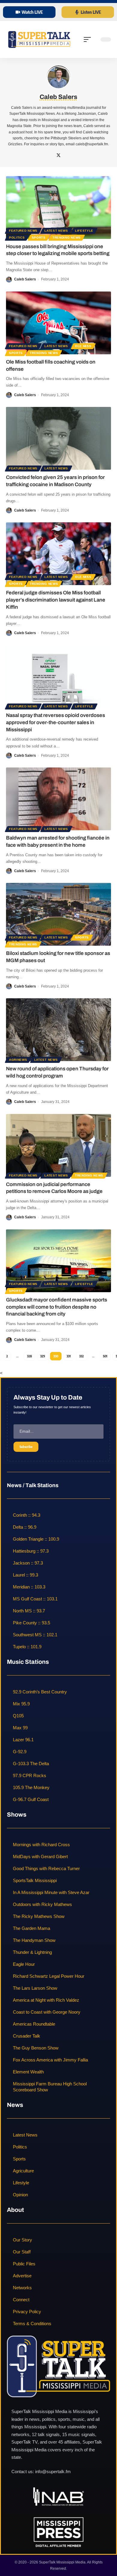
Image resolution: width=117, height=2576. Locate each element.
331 (69, 1356)
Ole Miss (83, 346)
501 (105, 1356)
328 (29, 1356)
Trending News (67, 238)
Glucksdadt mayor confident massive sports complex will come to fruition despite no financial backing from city (57, 1307)
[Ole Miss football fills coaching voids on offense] (58, 323)
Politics (17, 238)
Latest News (56, 231)
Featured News (23, 231)
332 (81, 1356)
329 (43, 1356)
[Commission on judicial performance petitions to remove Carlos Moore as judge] (58, 1145)
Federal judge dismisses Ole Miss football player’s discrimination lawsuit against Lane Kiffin (56, 600)
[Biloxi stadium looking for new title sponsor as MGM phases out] (58, 914)
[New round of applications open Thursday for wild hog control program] (58, 1030)
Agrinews (18, 1060)
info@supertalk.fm (53, 2472)
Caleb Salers (25, 279)
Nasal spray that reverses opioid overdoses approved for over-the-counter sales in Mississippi (55, 722)
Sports (39, 238)
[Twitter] (58, 156)
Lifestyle (84, 231)
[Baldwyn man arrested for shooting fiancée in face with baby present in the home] (58, 799)
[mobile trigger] (89, 39)
